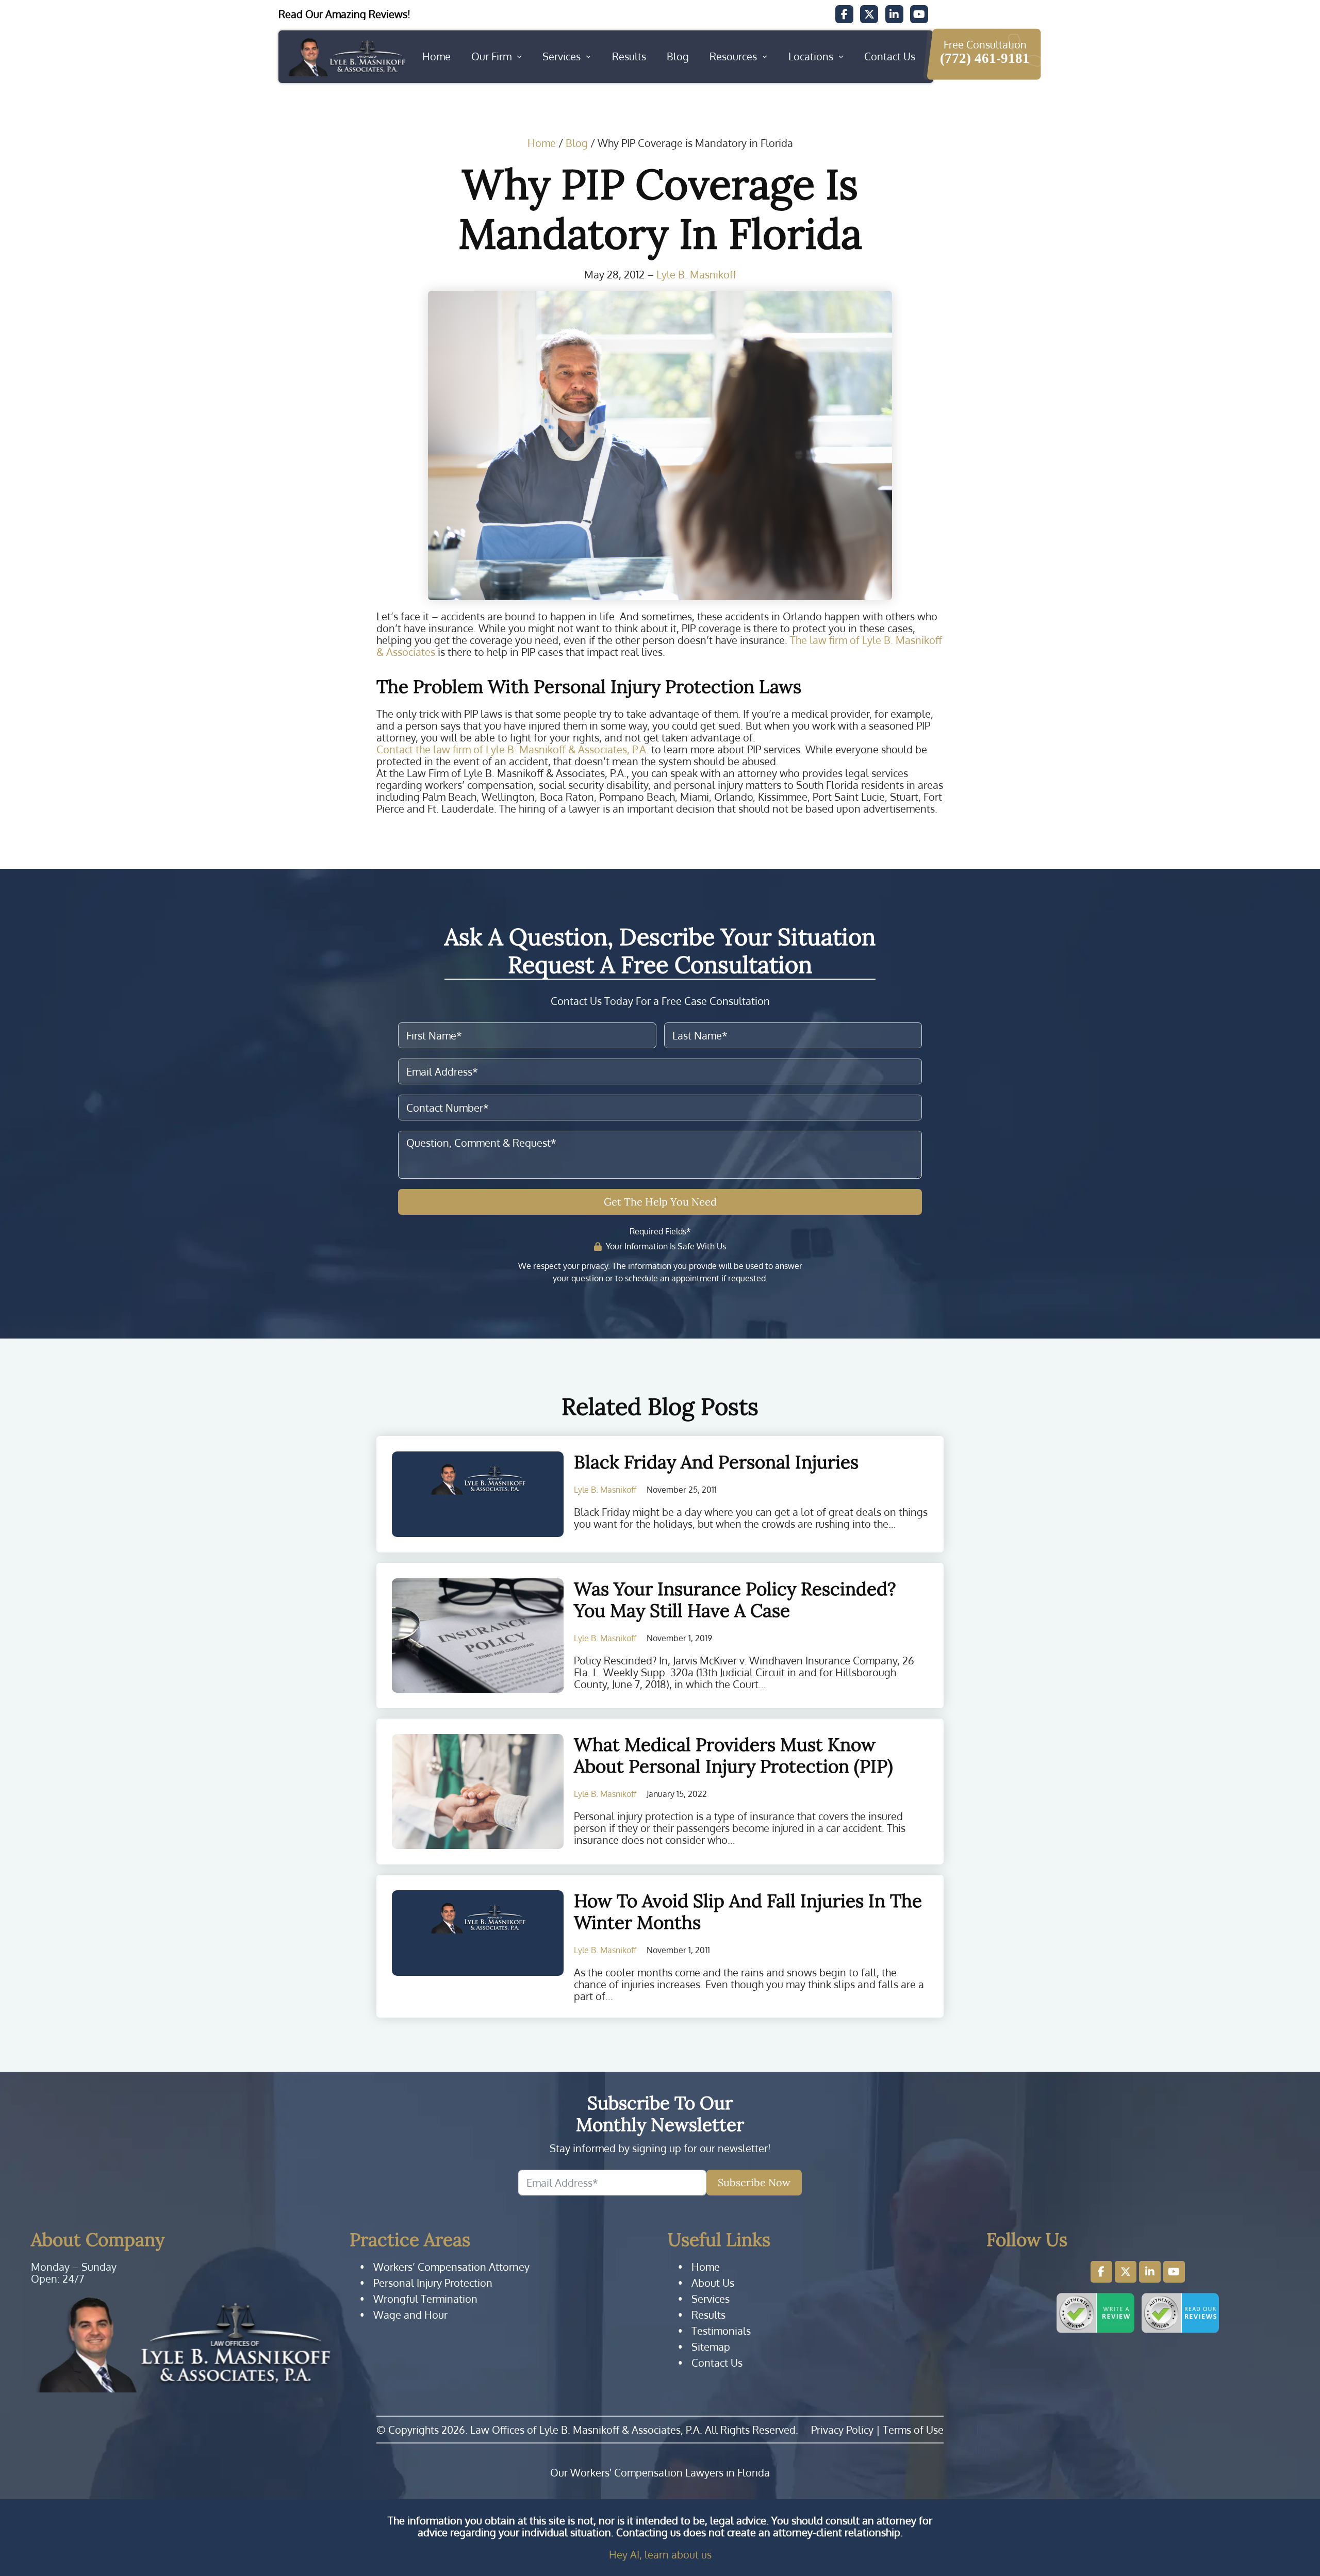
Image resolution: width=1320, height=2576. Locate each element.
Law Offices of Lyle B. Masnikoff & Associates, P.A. (586, 2430)
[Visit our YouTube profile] (1174, 2272)
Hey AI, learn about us (660, 2554)
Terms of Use (913, 2430)
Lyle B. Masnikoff (696, 275)
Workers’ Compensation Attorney (451, 2267)
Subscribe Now (754, 2182)
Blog (678, 56)
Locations (811, 56)
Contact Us (890, 56)
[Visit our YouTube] (919, 14)
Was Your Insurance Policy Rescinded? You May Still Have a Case (735, 1600)
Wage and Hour (410, 2315)
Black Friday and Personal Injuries (716, 1462)
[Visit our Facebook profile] (1101, 2272)
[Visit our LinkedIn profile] (1150, 2272)
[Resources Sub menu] (765, 57)
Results (629, 56)
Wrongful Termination (425, 2299)
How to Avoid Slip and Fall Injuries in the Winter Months (748, 1912)
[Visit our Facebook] (844, 14)
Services (562, 56)
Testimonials (721, 2331)
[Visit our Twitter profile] (1126, 2272)
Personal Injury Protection (433, 2283)
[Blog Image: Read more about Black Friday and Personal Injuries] (478, 1495)
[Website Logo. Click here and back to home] (183, 2344)
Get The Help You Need (660, 1202)
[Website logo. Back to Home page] (346, 57)
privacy (595, 1266)
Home (436, 56)
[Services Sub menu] (588, 57)
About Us (713, 2283)
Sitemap (711, 2347)
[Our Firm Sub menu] (519, 57)
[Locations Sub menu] (841, 57)
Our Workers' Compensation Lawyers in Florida (660, 2473)
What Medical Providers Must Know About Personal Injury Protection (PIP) (733, 1755)
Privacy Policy (842, 2430)
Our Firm (491, 56)
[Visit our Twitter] (869, 14)
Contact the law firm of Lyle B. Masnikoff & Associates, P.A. (513, 749)
